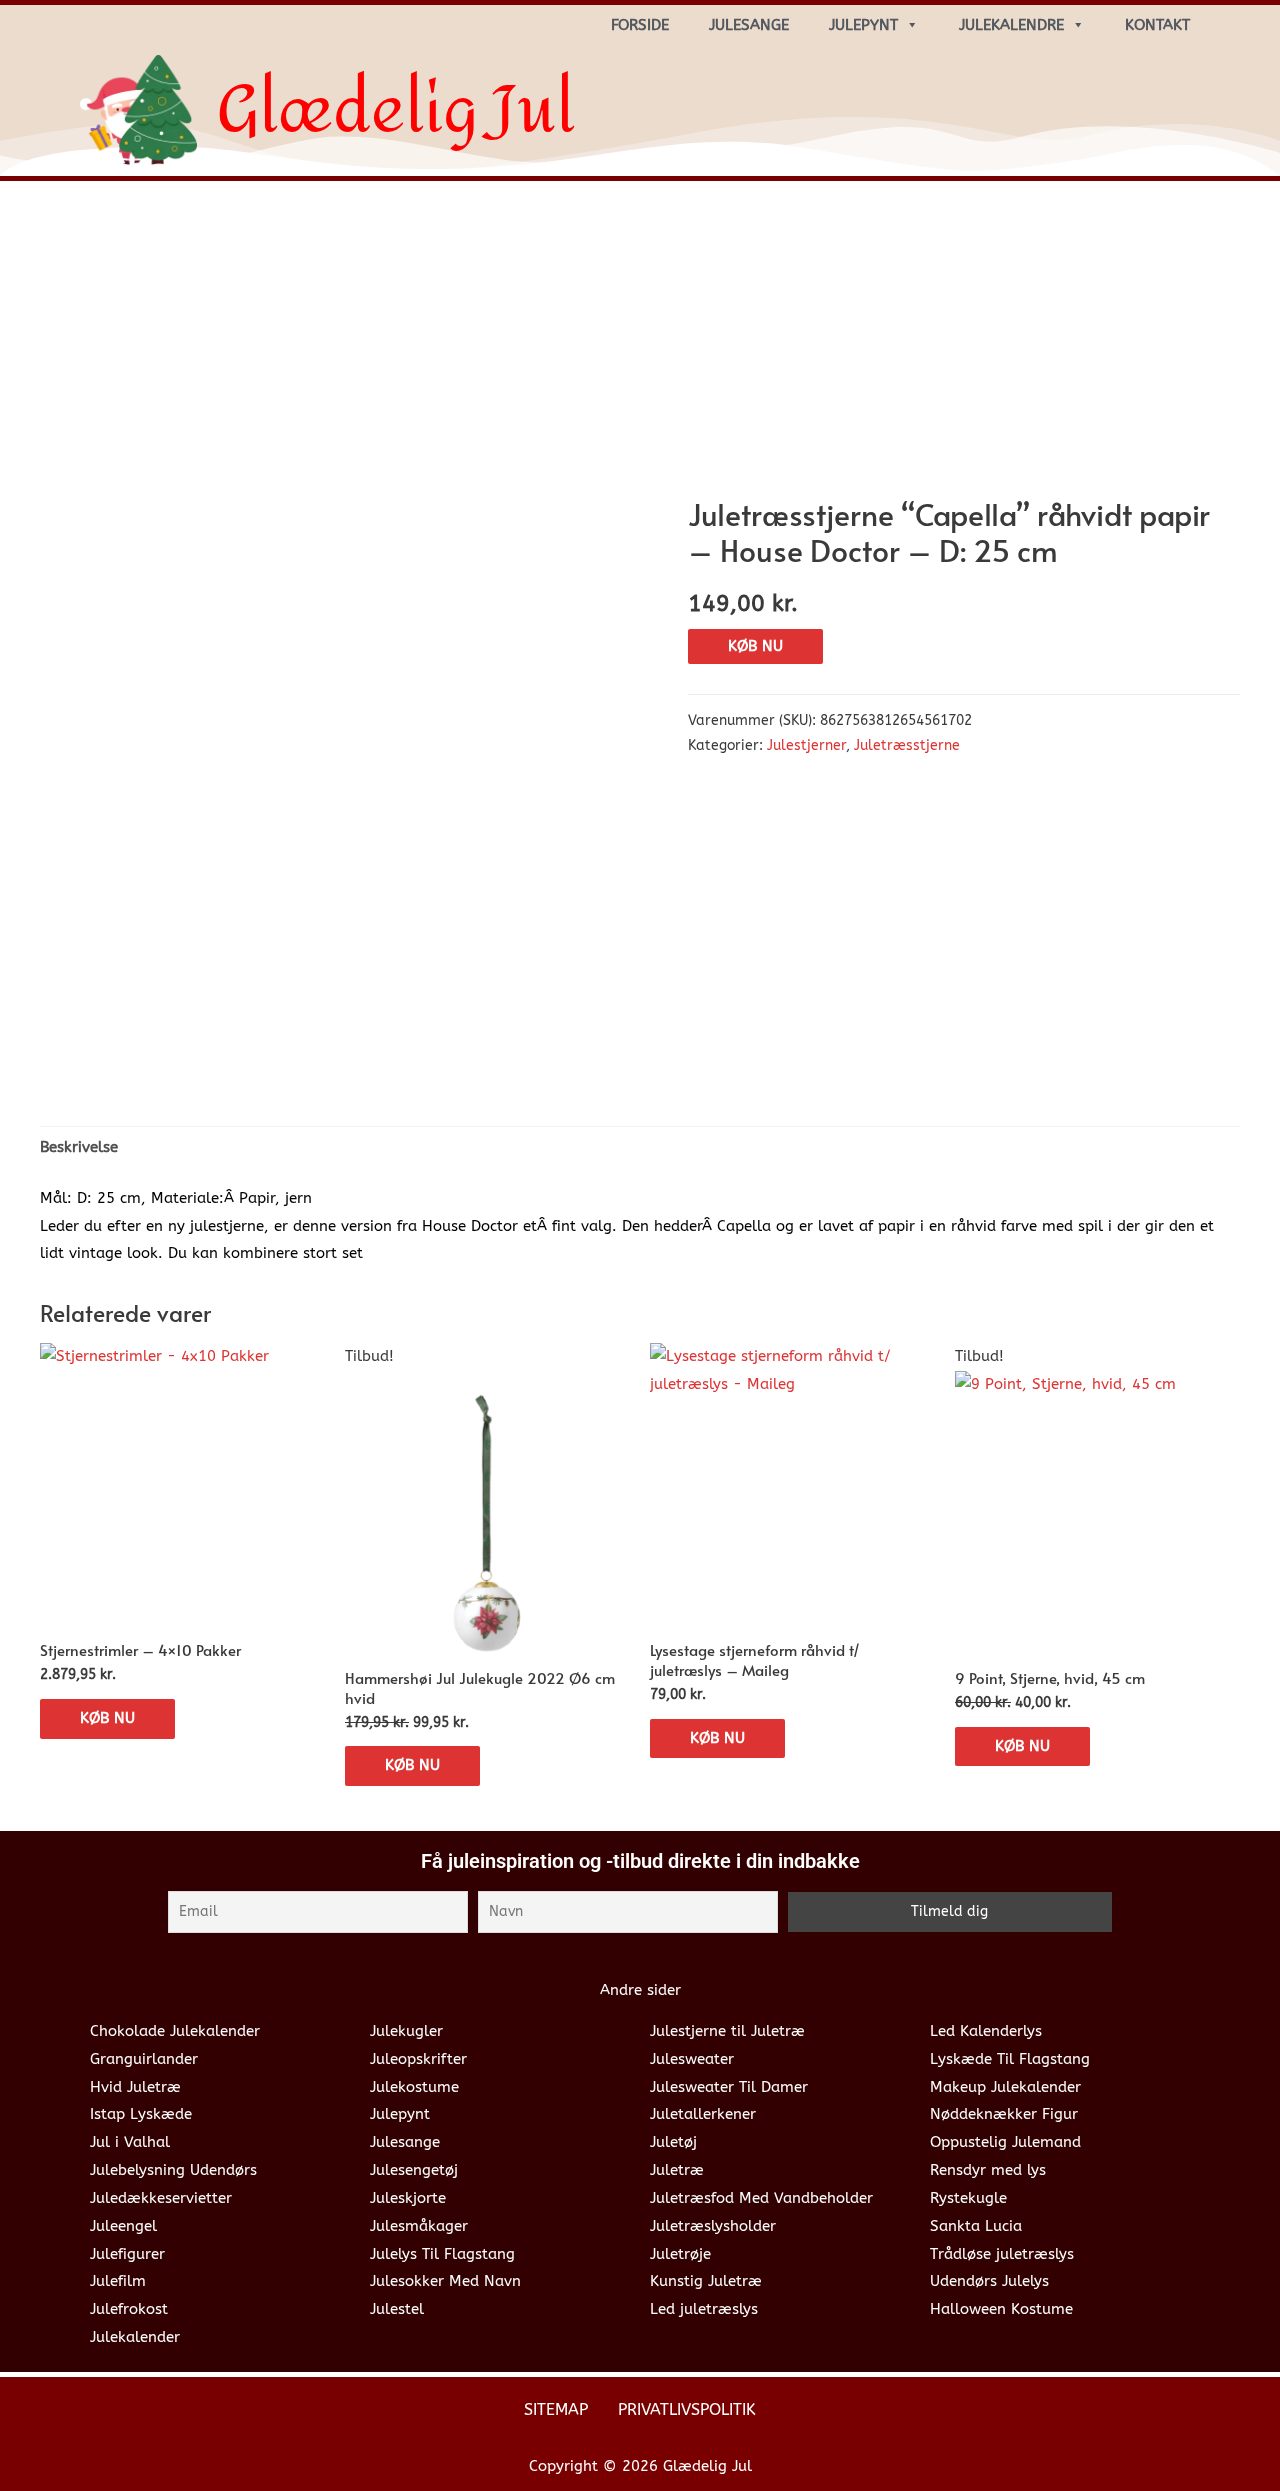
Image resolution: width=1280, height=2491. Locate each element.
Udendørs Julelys (989, 2281)
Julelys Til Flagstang (442, 2254)
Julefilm (118, 2281)
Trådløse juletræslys (1002, 2254)
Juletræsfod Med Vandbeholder (761, 2198)
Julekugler (406, 2031)
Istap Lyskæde (141, 2114)
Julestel (397, 2309)
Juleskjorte (408, 2198)
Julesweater (692, 2059)
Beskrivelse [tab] (79, 1147)
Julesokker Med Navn (445, 2281)
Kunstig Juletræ (706, 2281)
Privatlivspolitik (687, 2409)
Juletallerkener (703, 2114)
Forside (640, 25)
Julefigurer (127, 2254)
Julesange (749, 25)
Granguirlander (144, 2059)
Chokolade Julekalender (175, 2031)
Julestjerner (806, 746)
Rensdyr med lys (988, 2170)
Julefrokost (129, 2309)
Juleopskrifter (418, 2059)
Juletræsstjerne (907, 746)
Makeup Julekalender (1005, 2087)
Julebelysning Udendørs (173, 2170)
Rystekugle (968, 2198)
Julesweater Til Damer (729, 2087)
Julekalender (135, 2337)
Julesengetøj (414, 2170)
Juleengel (123, 2226)
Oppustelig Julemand (1005, 2142)
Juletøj (673, 2142)
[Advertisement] (640, 346)
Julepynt (863, 25)
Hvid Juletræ (135, 2087)
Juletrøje (680, 2254)
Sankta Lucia (976, 2226)
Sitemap (556, 2409)
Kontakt (1157, 25)
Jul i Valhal (130, 2142)
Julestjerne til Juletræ (727, 2031)
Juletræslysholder (713, 2226)
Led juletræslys (704, 2309)
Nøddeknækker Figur (1004, 2114)
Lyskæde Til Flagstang (1010, 2059)
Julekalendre (1011, 25)
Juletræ (677, 2170)
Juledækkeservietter (161, 2198)
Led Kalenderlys (986, 2031)
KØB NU (755, 646)
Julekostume (414, 2087)
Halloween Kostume (1001, 2309)
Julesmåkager (419, 2226)
